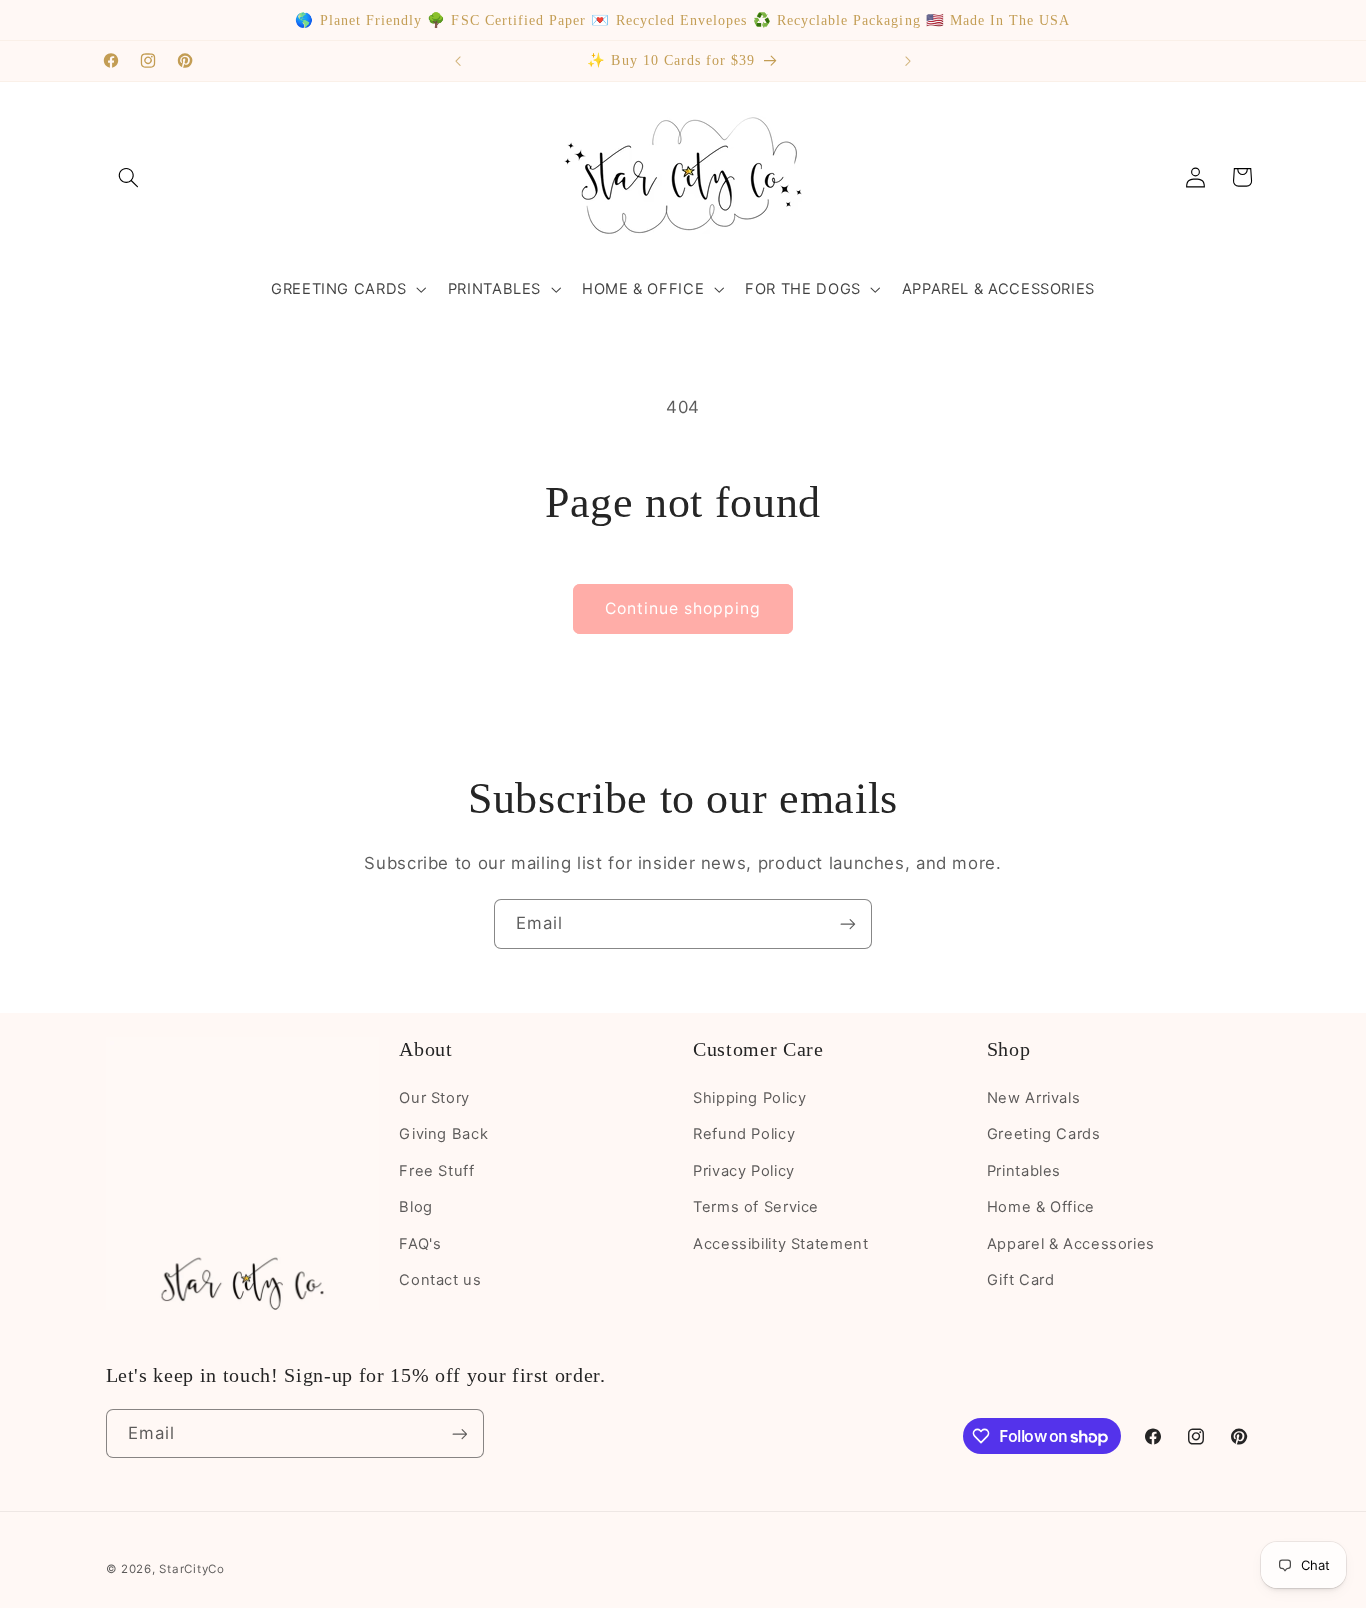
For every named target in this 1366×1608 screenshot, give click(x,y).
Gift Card (1021, 1280)
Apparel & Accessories (1071, 1244)
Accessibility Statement (781, 1244)
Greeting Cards (1044, 1134)
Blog (416, 1207)
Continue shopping (683, 608)
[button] (129, 177)
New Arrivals (1034, 1098)
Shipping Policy (749, 1098)
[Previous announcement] (458, 61)
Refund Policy (744, 1134)
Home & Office (1041, 1207)
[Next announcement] (908, 61)
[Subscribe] (848, 923)
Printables (1024, 1171)
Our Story (434, 1098)
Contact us (440, 1280)
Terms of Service (756, 1207)
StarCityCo (191, 1569)
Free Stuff (436, 1171)
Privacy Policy (744, 1171)
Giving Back (443, 1134)
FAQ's (420, 1244)
